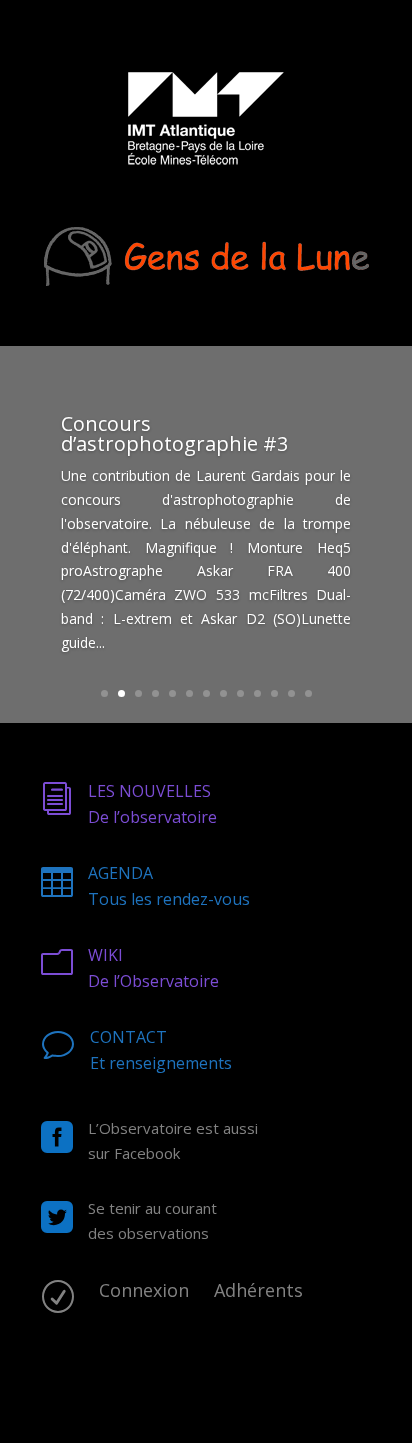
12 (291, 693)
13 (308, 693)
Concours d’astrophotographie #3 (174, 433)
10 (257, 693)
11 (274, 693)
